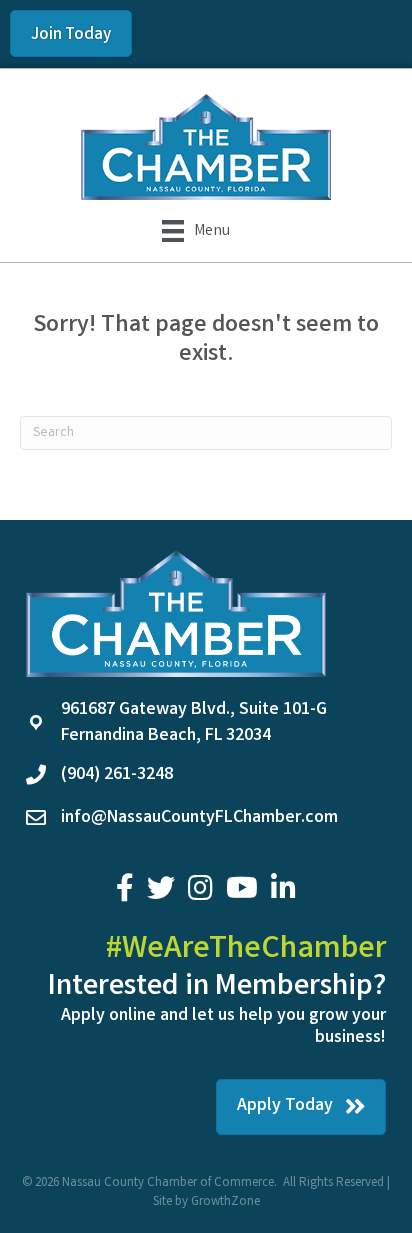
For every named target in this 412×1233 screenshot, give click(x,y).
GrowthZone (225, 1202)
